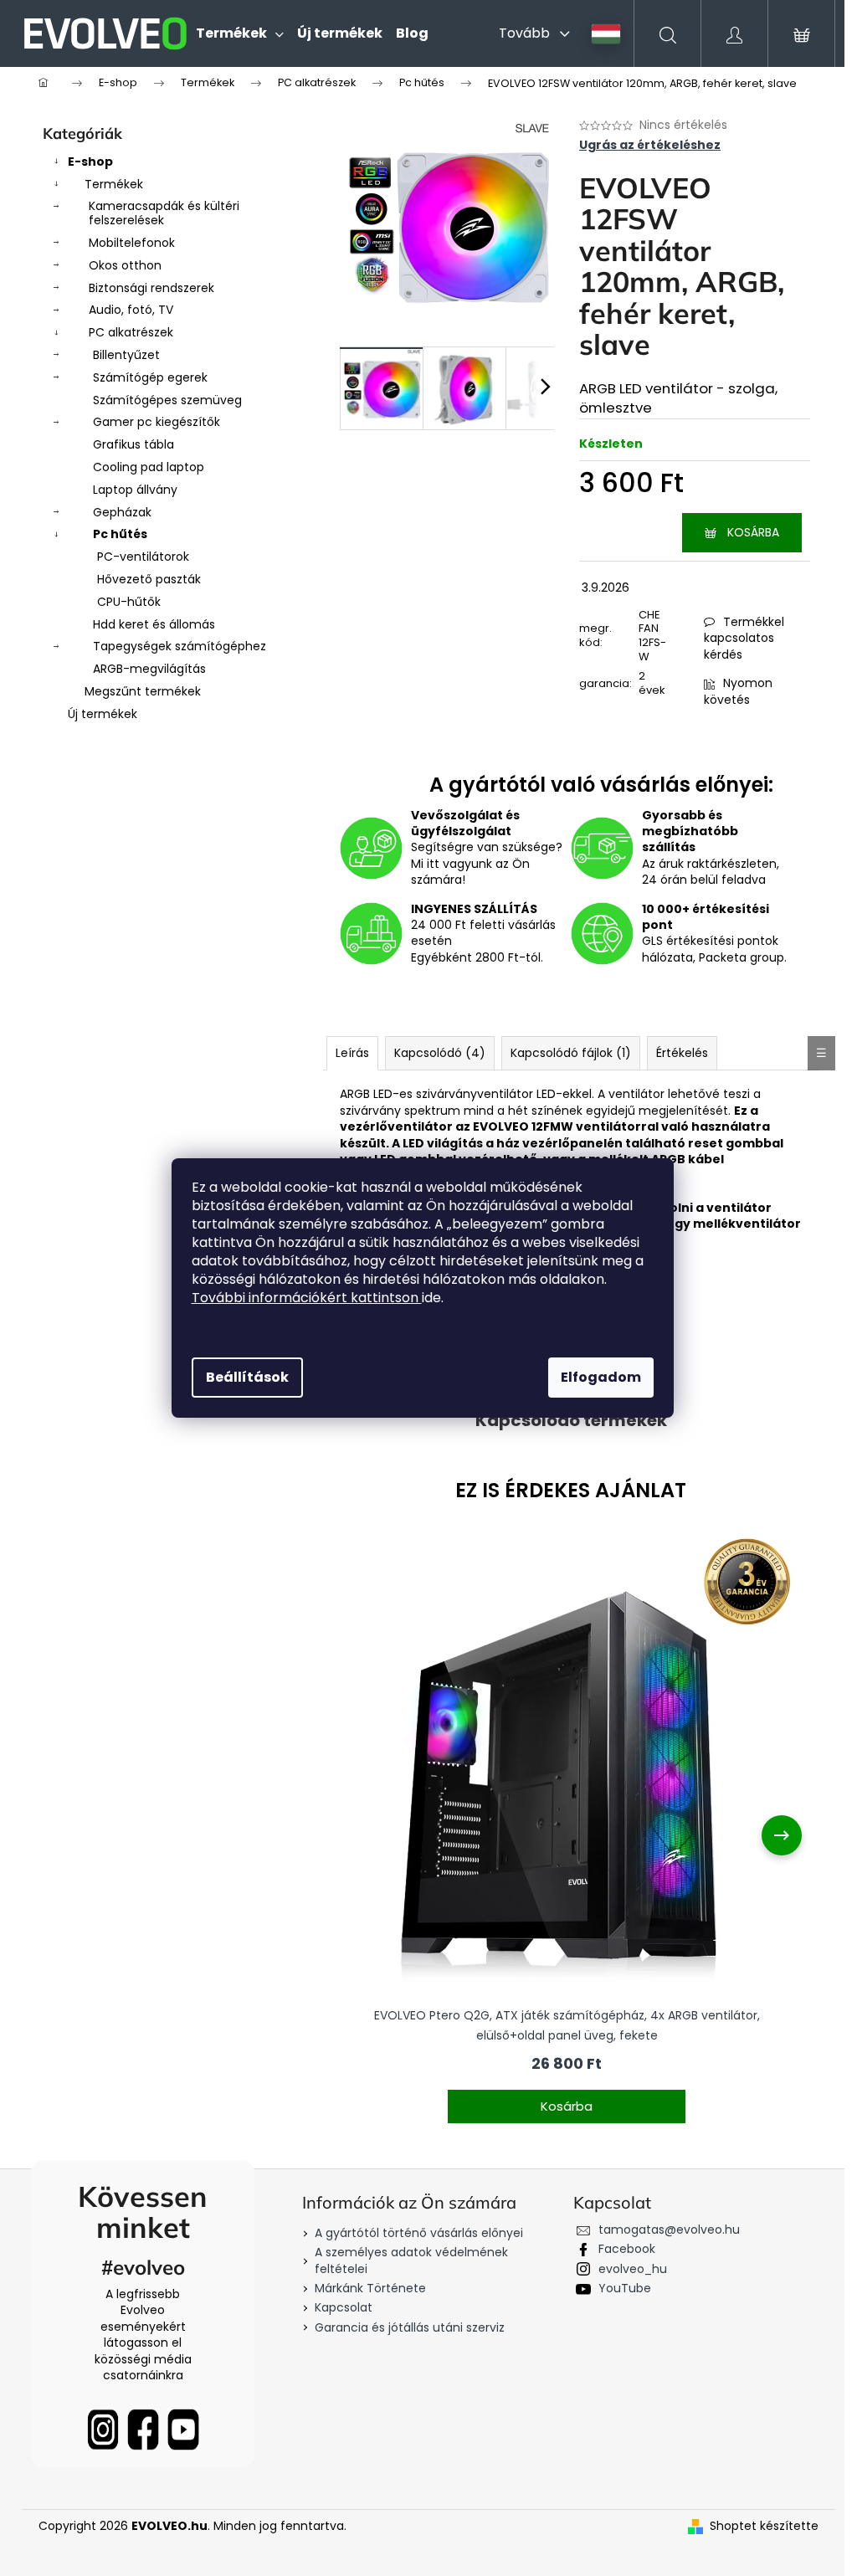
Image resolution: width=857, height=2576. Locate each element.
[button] (567, 2096)
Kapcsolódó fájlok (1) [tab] (571, 1053)
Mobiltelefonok (132, 243)
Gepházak (122, 512)
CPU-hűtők (129, 602)
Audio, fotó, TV (131, 310)
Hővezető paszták (149, 579)
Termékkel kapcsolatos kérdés (744, 638)
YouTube (625, 2288)
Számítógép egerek (150, 377)
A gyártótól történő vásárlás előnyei (419, 2233)
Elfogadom (601, 1377)
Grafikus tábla (133, 444)
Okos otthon (125, 265)
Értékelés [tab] (682, 1053)
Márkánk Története (370, 2288)
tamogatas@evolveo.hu (669, 2230)
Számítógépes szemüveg (167, 400)
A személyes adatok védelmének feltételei (411, 2260)
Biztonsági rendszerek (151, 288)
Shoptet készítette (764, 2526)
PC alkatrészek (131, 332)
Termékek (114, 184)
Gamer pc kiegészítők (157, 422)
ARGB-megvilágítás (149, 669)
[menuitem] (240, 33)
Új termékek (103, 714)
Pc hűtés (120, 534)
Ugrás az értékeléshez (650, 145)
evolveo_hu (633, 2269)
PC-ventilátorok (143, 557)
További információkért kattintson (307, 1298)
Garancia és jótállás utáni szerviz (410, 2327)
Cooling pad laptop (149, 467)
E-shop (90, 162)
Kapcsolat (344, 2307)
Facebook (627, 2249)
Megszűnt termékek (143, 691)
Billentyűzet (126, 355)
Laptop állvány (135, 490)
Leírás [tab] (352, 1053)
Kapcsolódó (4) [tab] (440, 1053)
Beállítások (247, 1377)
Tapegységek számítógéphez (180, 646)
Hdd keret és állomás (154, 624)
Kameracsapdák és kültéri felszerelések (164, 213)
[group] (567, 1835)
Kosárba (753, 532)
